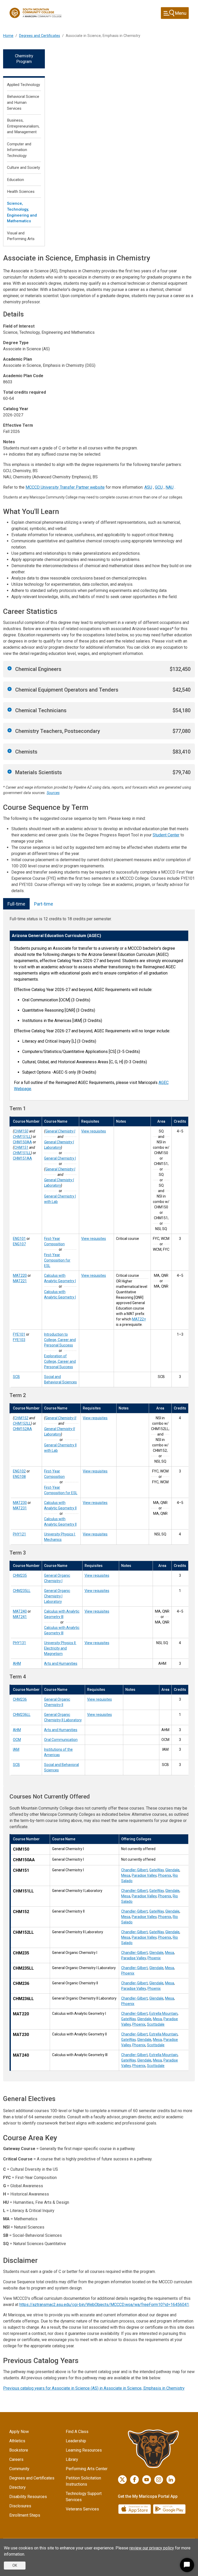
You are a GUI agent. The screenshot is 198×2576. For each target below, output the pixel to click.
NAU (170, 487)
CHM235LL (22, 1591)
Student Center (166, 835)
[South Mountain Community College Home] (36, 13)
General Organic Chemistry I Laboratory (57, 1596)
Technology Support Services (84, 2497)
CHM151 (21, 1147)
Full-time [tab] (16, 904)
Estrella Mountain (163, 2014)
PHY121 (19, 1534)
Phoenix (165, 1875)
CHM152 (21, 1418)
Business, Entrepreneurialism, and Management (23, 126)
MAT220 (20, 1275)
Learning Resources (84, 2450)
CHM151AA (22, 1158)
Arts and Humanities (61, 1663)
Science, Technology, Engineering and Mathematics (22, 212)
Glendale (172, 1870)
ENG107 (19, 1244)
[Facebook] (134, 2480)
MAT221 (20, 1281)
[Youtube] (147, 2480)
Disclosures (20, 2506)
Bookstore (19, 2450)
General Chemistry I (60, 1131)
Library (72, 2459)
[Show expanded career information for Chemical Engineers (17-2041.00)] (10, 668)
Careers (16, 2459)
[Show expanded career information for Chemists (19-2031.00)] (10, 751)
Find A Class (77, 2432)
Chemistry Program (24, 59)
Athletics (17, 2441)
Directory (18, 2487)
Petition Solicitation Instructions (83, 2481)
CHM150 (21, 1131)
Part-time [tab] (44, 904)
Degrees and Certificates (40, 36)
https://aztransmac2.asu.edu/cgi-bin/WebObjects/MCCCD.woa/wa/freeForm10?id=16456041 (104, 2305)
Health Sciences (21, 192)
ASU (148, 487)
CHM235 (20, 1575)
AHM (17, 1663)
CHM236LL (22, 1715)
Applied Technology (23, 85)
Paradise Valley (144, 1875)
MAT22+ (139, 1319)
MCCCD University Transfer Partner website (65, 487)
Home (8, 36)
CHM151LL (22, 1137)
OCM (17, 1740)
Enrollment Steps (25, 2515)
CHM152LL (22, 1423)
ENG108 (19, 1477)
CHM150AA (22, 1142)
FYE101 (19, 1334)
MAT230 (20, 1503)
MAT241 (20, 1617)
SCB (16, 1377)
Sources (53, 793)
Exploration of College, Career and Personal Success (60, 1361)
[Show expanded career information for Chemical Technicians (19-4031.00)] (10, 710)
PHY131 (19, 1643)
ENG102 (19, 1471)
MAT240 (20, 1611)
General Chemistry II (61, 1418)
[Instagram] (159, 2480)
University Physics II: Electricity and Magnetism (60, 1648)
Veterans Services (82, 2509)
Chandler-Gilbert (134, 1870)
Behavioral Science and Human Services (23, 102)
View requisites (94, 1131)
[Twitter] (122, 2480)
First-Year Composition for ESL (57, 1260)
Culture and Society (23, 168)
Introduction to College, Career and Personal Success (60, 1340)
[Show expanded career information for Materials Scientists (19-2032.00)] (10, 772)
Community (19, 2469)
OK (15, 2565)
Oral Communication (61, 1740)
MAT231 (20, 1508)
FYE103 (19, 1340)
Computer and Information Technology (19, 150)
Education (15, 180)
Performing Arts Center (87, 2469)
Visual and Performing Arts (21, 236)
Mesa (126, 1875)
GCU (159, 487)
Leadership (76, 2441)
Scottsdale (156, 2024)
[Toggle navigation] (175, 13)
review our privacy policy (152, 2548)
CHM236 (20, 1699)
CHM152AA (22, 1429)
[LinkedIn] (171, 2480)
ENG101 (19, 1239)
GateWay (156, 1870)
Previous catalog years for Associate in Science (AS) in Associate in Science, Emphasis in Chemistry (94, 2388)
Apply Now (19, 2432)
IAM (16, 1749)
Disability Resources (28, 2497)
